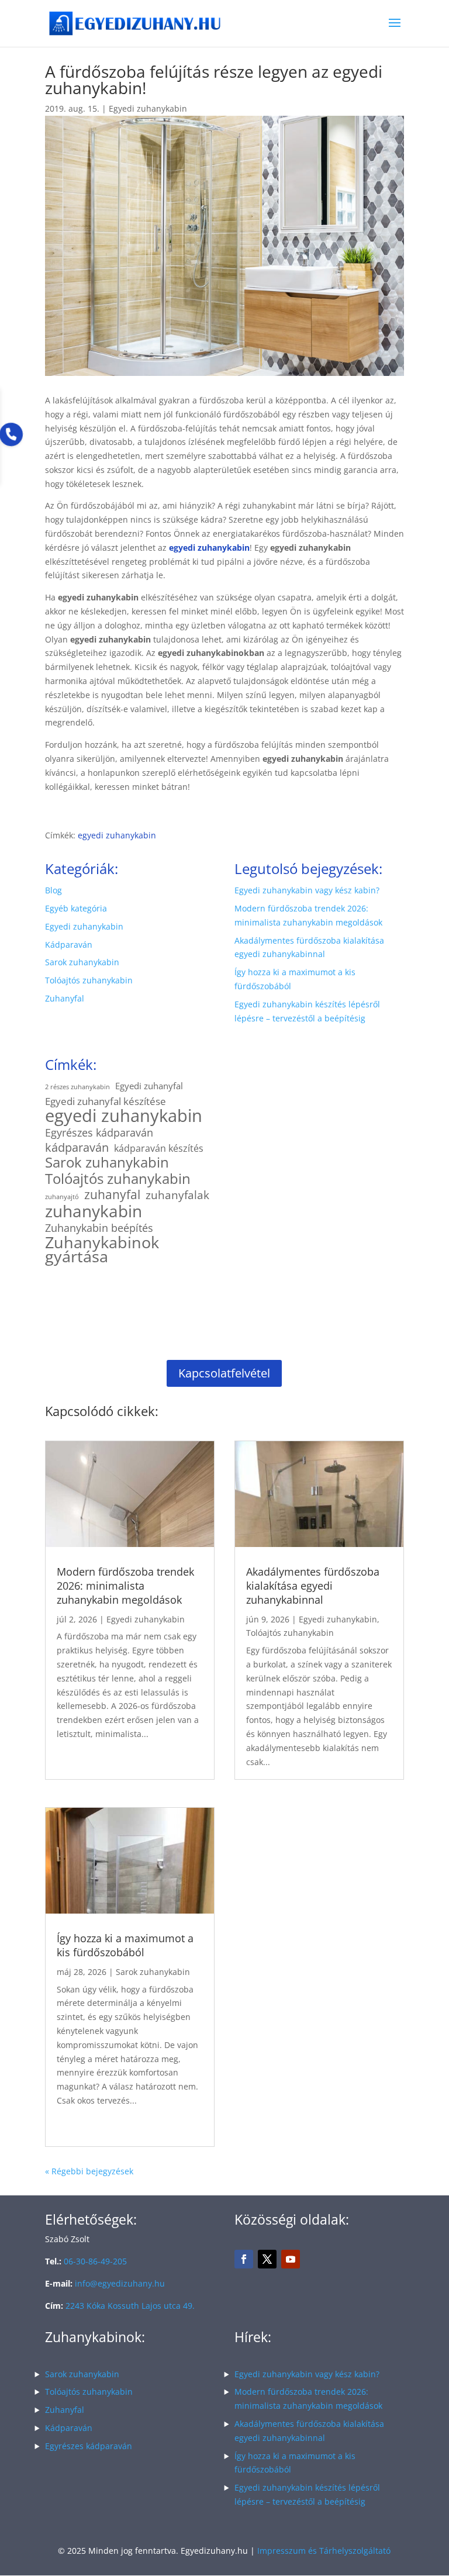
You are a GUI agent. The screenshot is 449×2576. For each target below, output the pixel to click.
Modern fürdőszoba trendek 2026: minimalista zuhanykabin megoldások (125, 1586)
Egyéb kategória (76, 908)
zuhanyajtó (62, 1197)
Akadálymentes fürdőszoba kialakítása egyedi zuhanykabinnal (313, 1586)
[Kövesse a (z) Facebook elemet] (244, 2259)
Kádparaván (69, 945)
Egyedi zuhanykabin (148, 108)
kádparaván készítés (159, 1148)
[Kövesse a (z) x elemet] (267, 2259)
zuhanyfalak (177, 1196)
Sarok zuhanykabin (82, 962)
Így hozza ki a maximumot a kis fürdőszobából (125, 1945)
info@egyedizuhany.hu (120, 2283)
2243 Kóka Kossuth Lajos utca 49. (130, 2306)
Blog (53, 890)
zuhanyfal (112, 1195)
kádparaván (77, 1148)
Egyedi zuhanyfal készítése (106, 1101)
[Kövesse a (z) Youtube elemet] (291, 2259)
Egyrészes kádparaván (99, 1133)
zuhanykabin (94, 1211)
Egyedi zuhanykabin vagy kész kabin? (307, 890)
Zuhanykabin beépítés (99, 1228)
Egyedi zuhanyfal (149, 1086)
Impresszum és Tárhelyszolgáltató (324, 2551)
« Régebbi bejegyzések (89, 2171)
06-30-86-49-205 (95, 2261)
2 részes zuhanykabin (77, 1087)
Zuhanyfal (65, 998)
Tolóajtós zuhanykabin (89, 980)
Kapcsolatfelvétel (224, 1373)
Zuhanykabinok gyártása (102, 1249)
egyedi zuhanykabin (117, 835)
